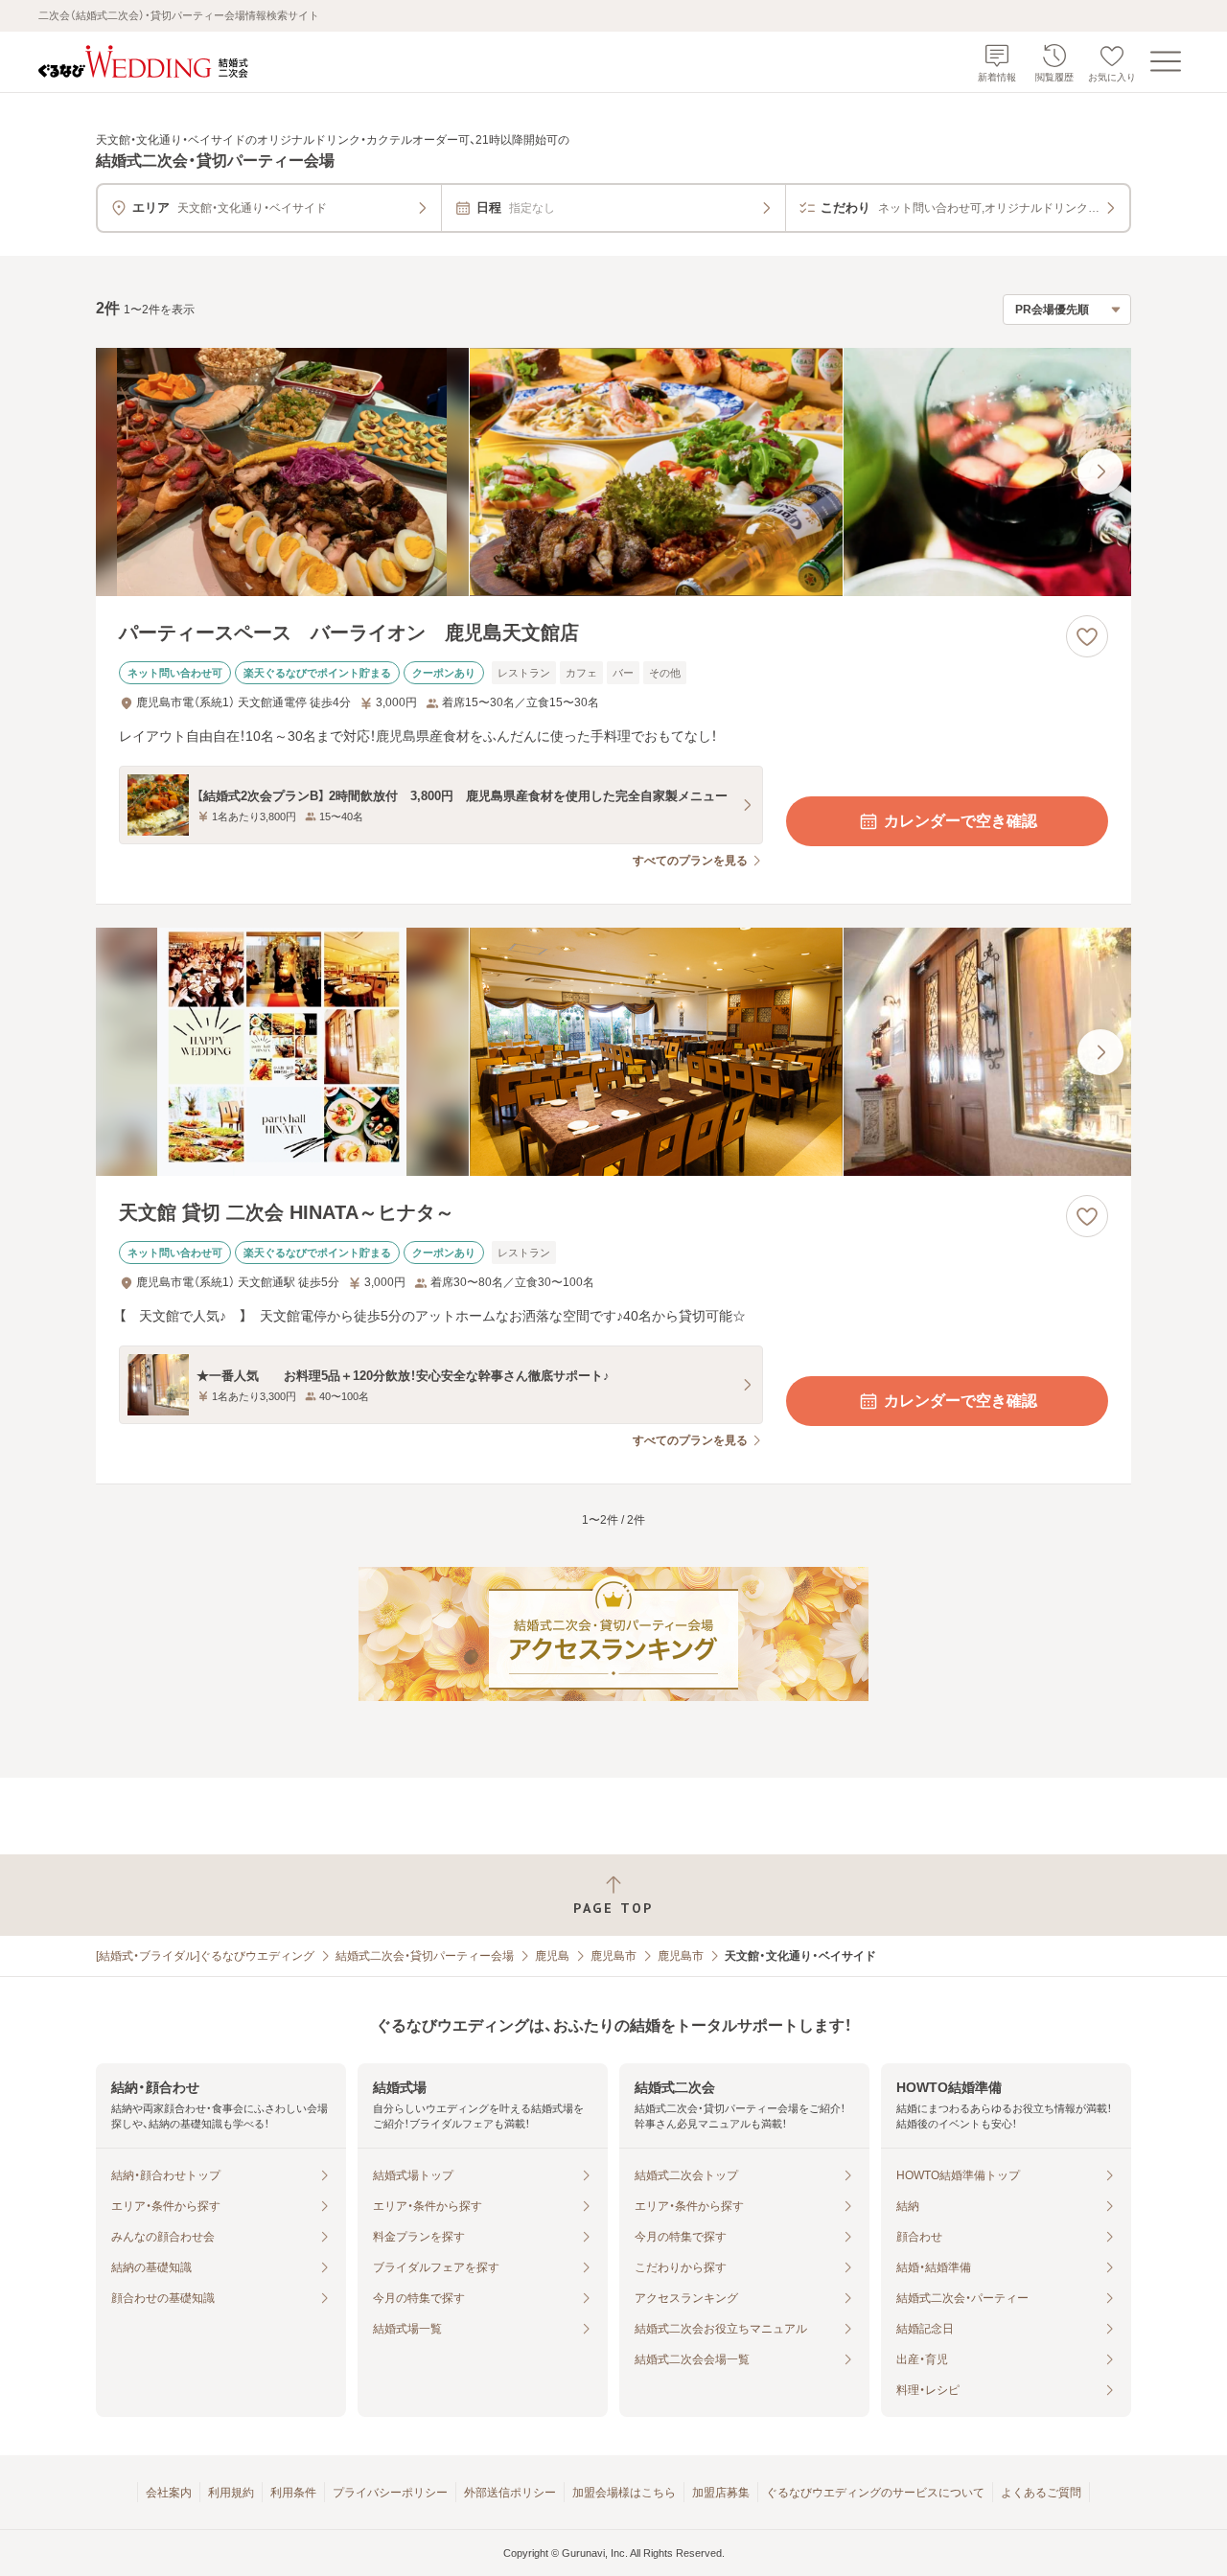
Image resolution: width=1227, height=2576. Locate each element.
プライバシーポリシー (390, 2493)
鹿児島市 (613, 1956)
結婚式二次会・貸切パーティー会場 (425, 1956)
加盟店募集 (721, 2493)
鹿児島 (552, 1956)
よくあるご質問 (1041, 2493)
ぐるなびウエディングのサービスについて (875, 2493)
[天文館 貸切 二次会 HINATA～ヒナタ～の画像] (613, 1052)
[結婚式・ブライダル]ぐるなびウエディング (205, 1956)
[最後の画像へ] (1100, 471)
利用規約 (231, 2493)
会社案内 (169, 2493)
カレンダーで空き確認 (961, 821)
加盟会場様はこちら (624, 2493)
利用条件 (293, 2493)
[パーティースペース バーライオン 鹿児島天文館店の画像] (613, 472)
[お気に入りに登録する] (1087, 636)
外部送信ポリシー (510, 2493)
